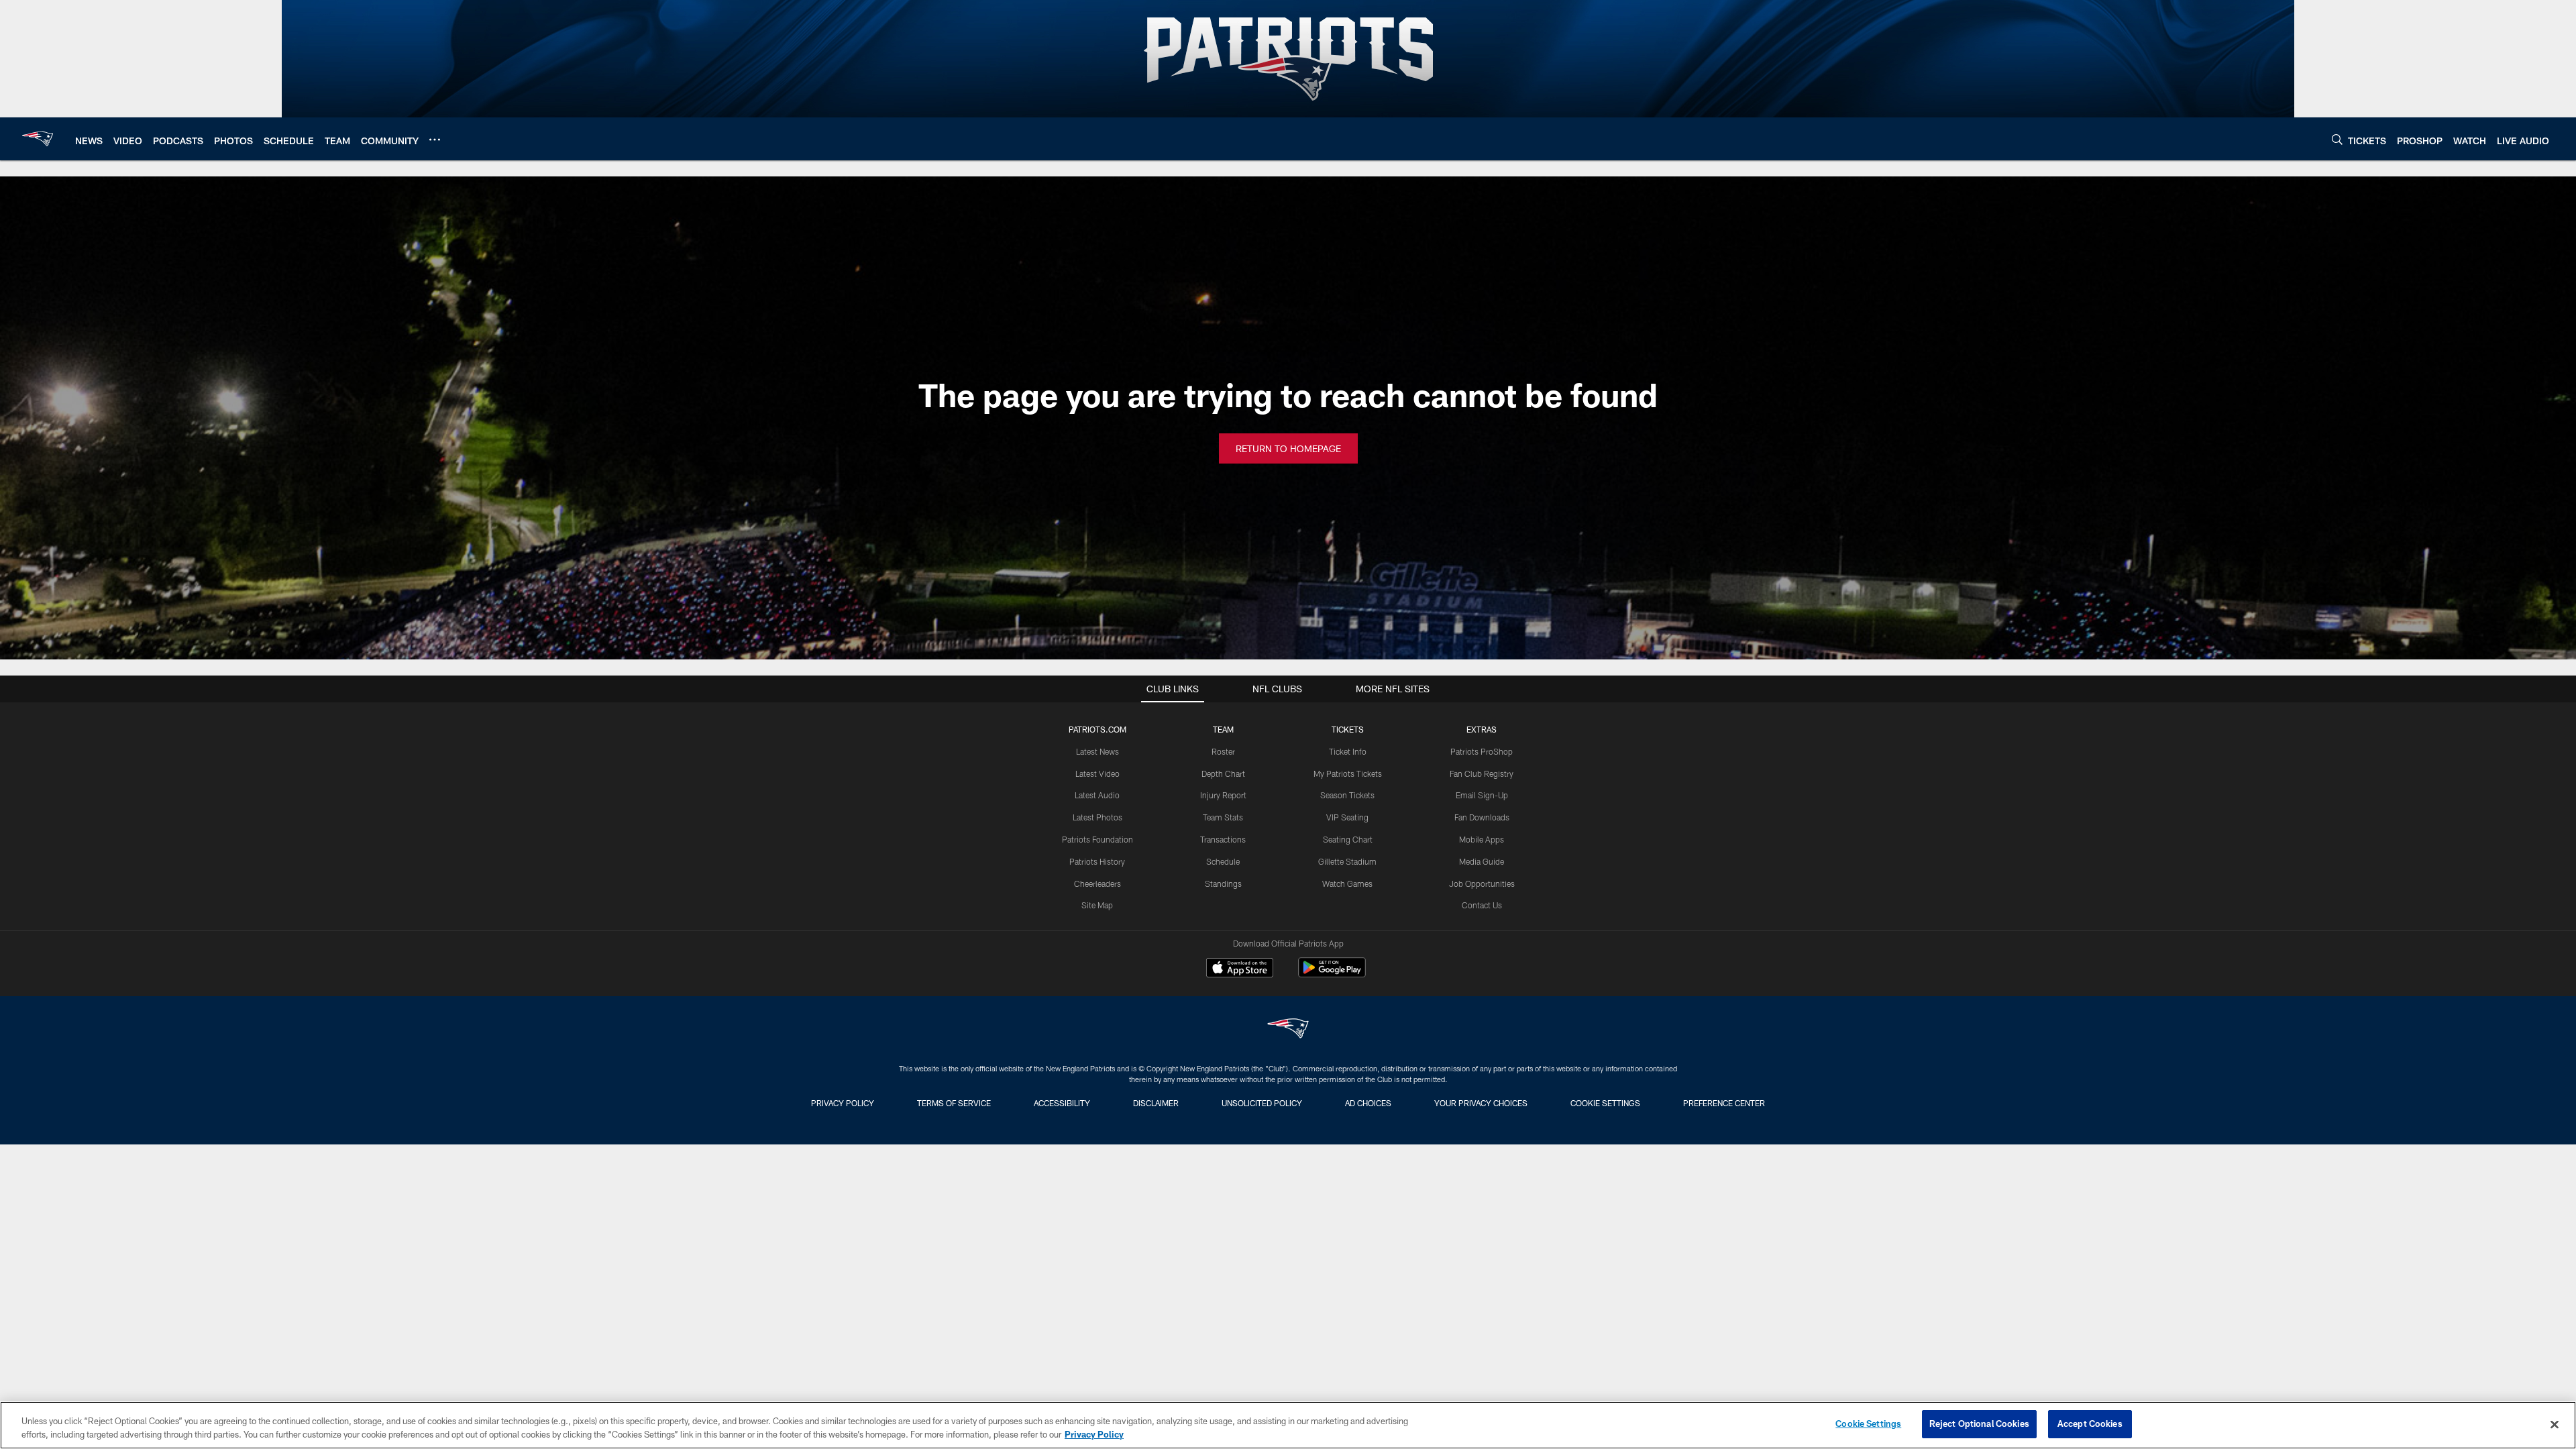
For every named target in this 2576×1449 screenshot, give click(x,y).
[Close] (2555, 1424)
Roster (1223, 751)
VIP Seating (1347, 817)
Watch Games (1347, 883)
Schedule (1223, 861)
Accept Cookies (2090, 1424)
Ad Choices (1368, 1103)
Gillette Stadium (1347, 861)
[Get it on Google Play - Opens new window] (1332, 974)
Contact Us (1482, 905)
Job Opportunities (1482, 883)
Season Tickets (1347, 795)
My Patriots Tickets (1348, 773)
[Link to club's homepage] (38, 139)
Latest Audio (1097, 795)
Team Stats (1223, 817)
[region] (1288, 1425)
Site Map (1097, 905)
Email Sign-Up (1482, 795)
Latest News (1097, 751)
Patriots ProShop (1482, 751)
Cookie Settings (1605, 1103)
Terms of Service (954, 1103)
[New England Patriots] (1288, 1030)
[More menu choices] (435, 140)
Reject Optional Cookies (1979, 1424)
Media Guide (1482, 861)
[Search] (2337, 139)
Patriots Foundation (1097, 839)
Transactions (1223, 839)
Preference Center (1724, 1103)
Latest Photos (1097, 817)
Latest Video (1097, 773)
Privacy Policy (843, 1103)
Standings (1223, 883)
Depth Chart (1223, 773)
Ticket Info (1348, 751)
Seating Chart (1348, 839)
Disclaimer (1156, 1103)
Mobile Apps (1482, 839)
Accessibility (1062, 1103)
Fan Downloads (1482, 817)
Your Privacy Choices (1481, 1103)
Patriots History (1097, 861)
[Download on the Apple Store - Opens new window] (1240, 969)
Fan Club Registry (1482, 773)
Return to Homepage (1288, 448)
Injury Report (1223, 795)
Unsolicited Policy (1262, 1103)
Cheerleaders (1097, 883)
